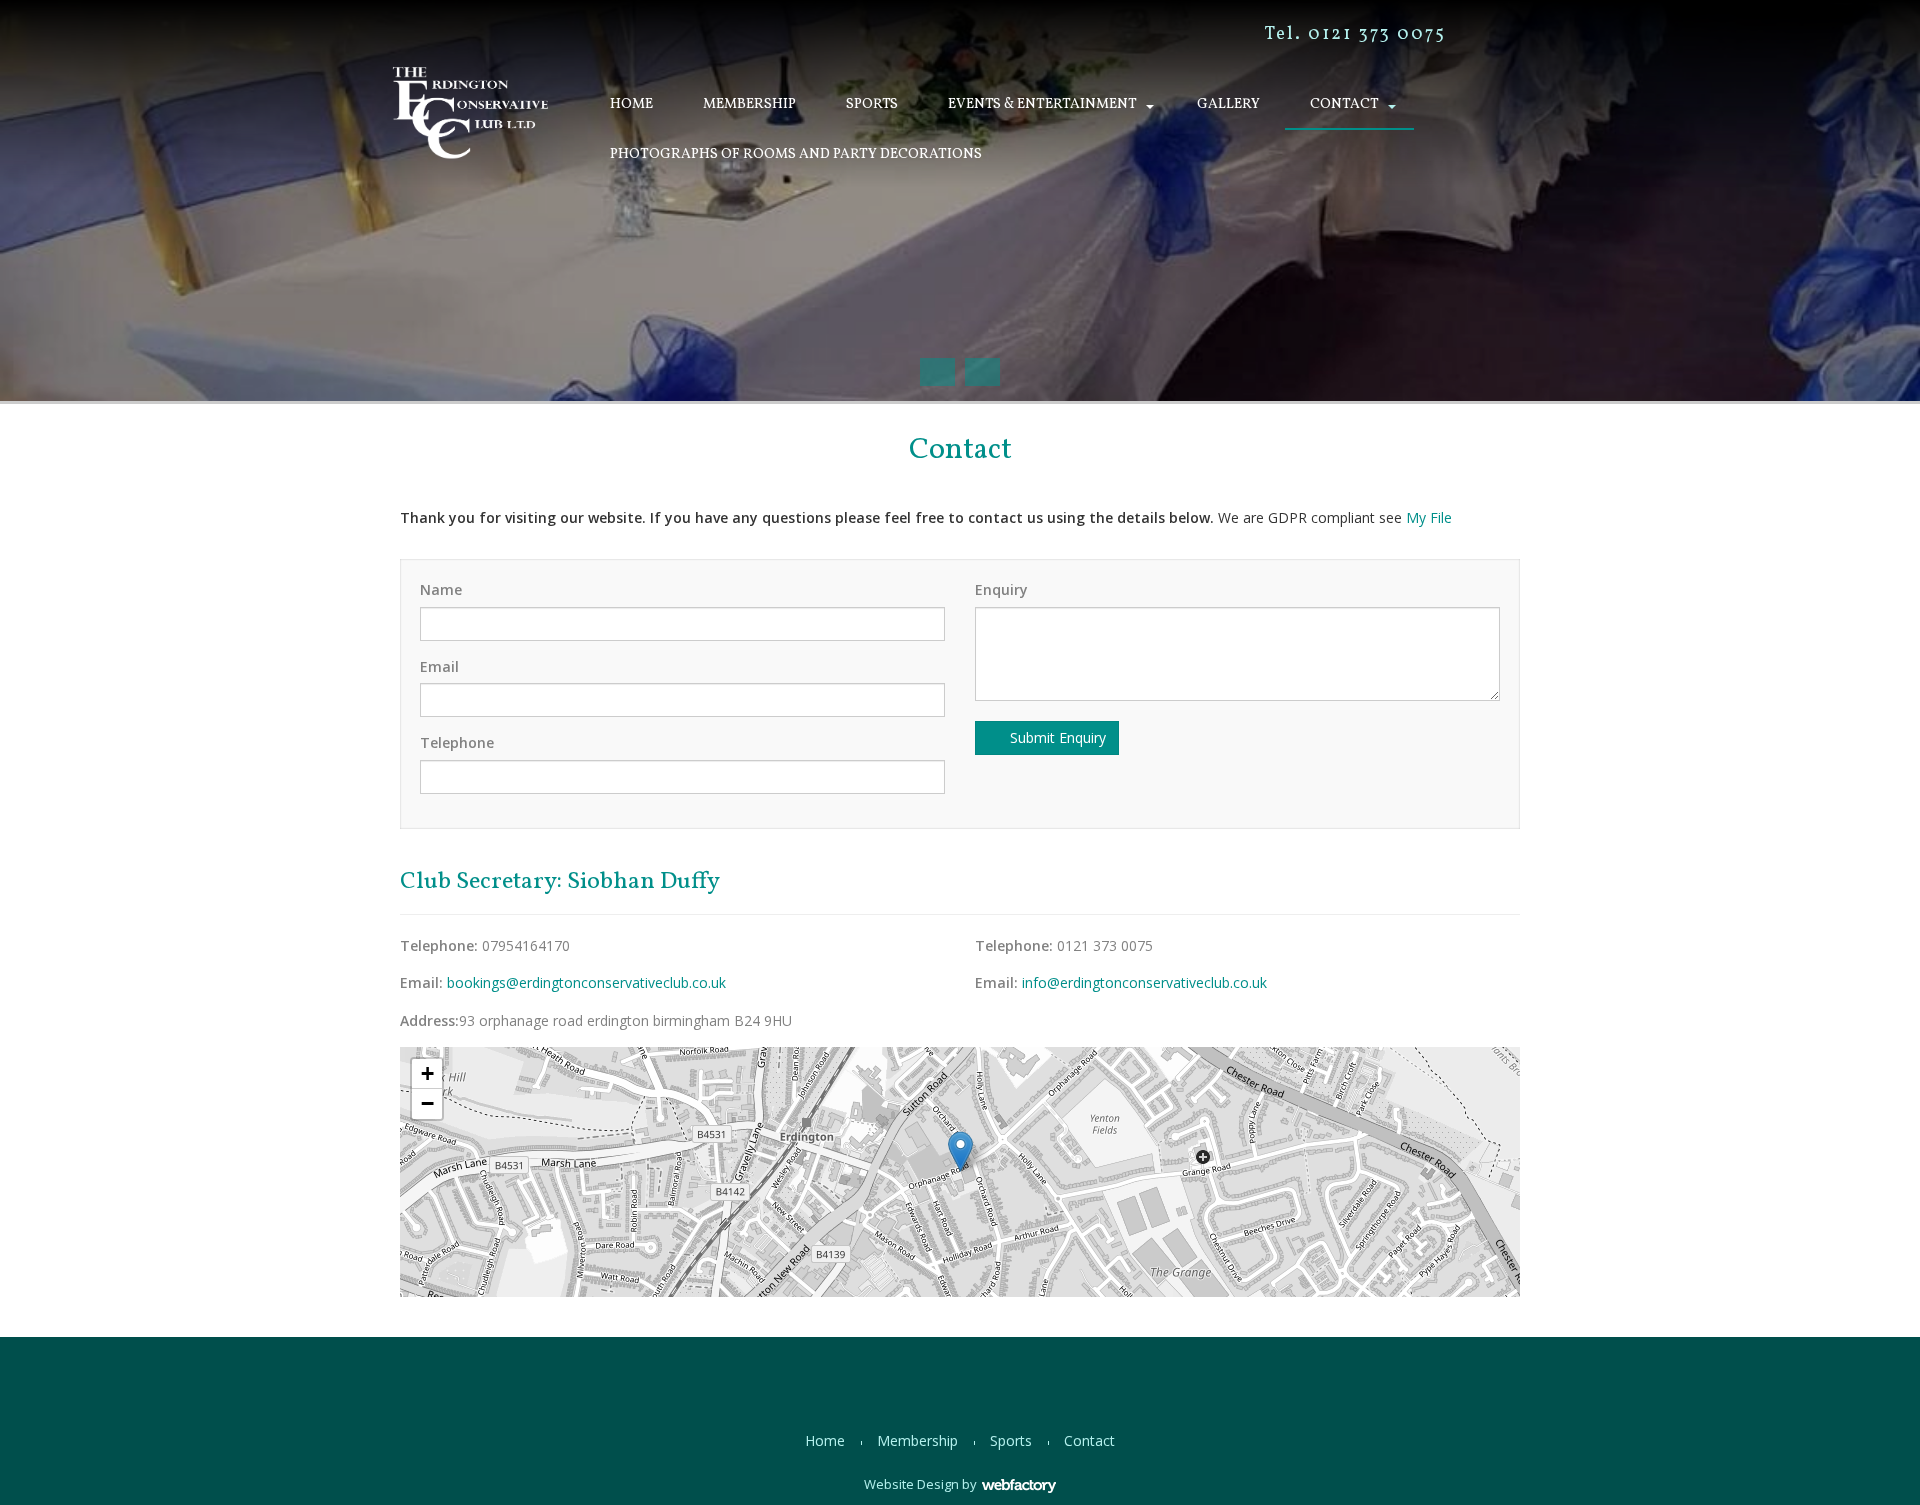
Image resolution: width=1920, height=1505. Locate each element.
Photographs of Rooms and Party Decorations (796, 154)
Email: (421, 982)
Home (631, 104)
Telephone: (439, 945)
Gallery (1228, 104)
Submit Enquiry (1056, 737)
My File (1429, 517)
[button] (960, 1151)
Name (441, 589)
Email (439, 666)
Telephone (457, 742)
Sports (872, 104)
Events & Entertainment (1042, 104)
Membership (749, 104)
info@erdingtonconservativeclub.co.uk (1144, 982)
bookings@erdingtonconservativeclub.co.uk (586, 982)
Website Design (911, 1484)
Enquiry (1001, 589)
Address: (429, 1020)
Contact (1344, 104)
